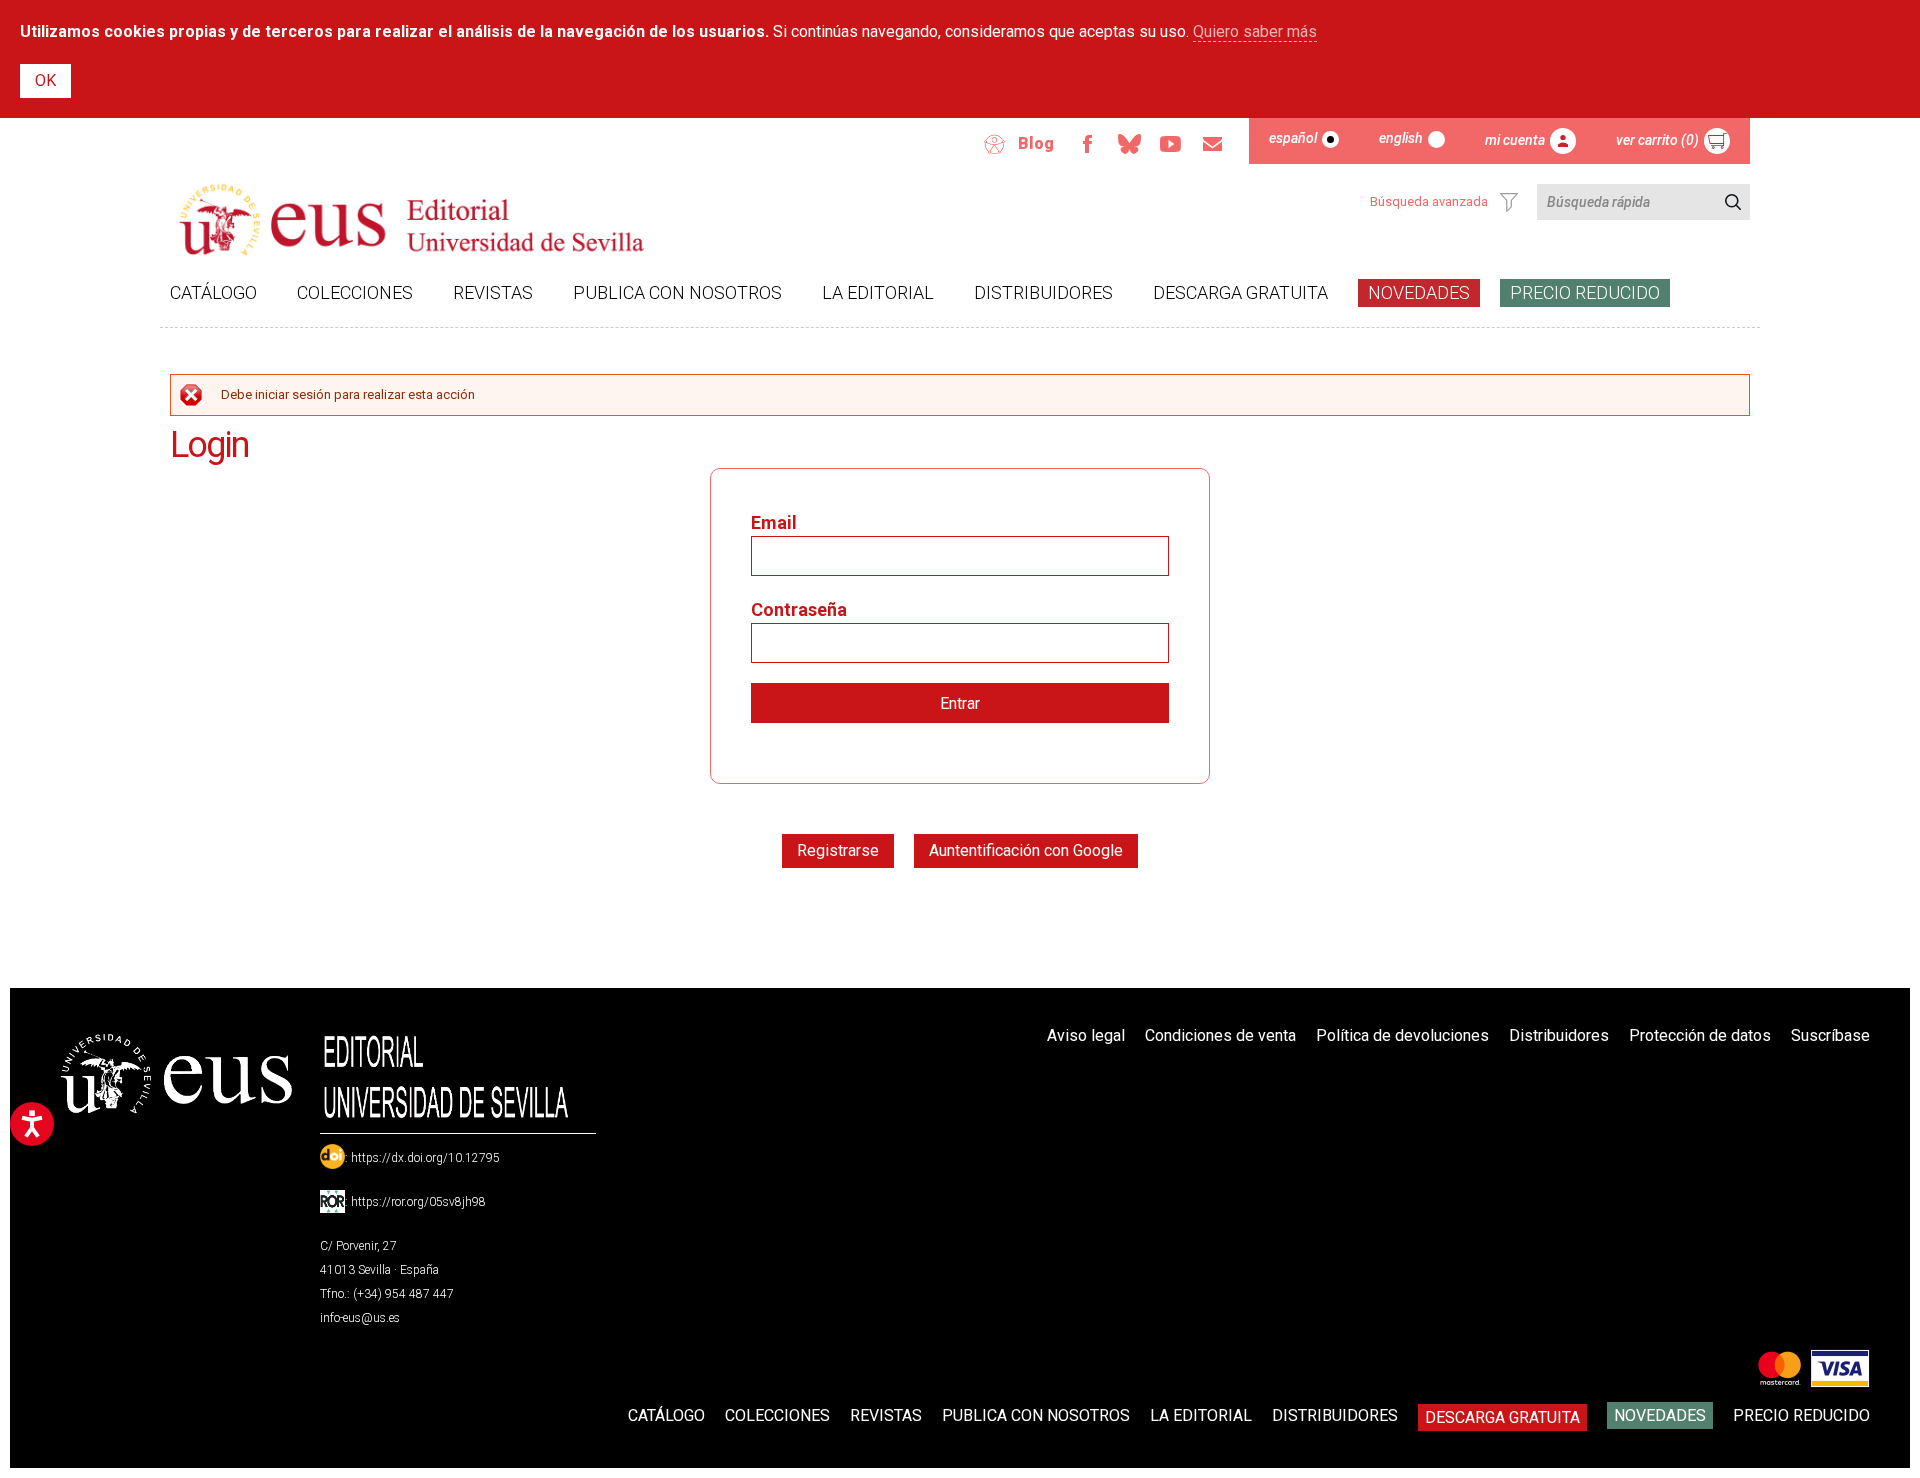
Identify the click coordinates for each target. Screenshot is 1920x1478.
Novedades (1419, 292)
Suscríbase (1830, 1035)
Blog (1036, 143)
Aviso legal (1086, 1035)
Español (1293, 138)
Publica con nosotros (677, 292)
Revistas (493, 292)
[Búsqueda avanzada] (1509, 202)
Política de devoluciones (1402, 1035)
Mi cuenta (1515, 140)
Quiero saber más (1255, 31)
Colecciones (355, 292)
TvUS (1171, 144)
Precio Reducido (1585, 292)
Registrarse (838, 850)
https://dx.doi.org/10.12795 (425, 1158)
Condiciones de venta (1220, 1035)
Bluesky (1129, 144)
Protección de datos (1700, 1035)
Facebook (1087, 144)
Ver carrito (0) (1657, 140)
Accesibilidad (995, 144)
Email (1213, 144)
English (1401, 138)
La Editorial (878, 292)
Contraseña (799, 609)
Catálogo (213, 292)
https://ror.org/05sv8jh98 (418, 1202)
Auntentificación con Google (1026, 850)
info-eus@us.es (360, 1318)
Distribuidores (1043, 292)
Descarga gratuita (1240, 292)
